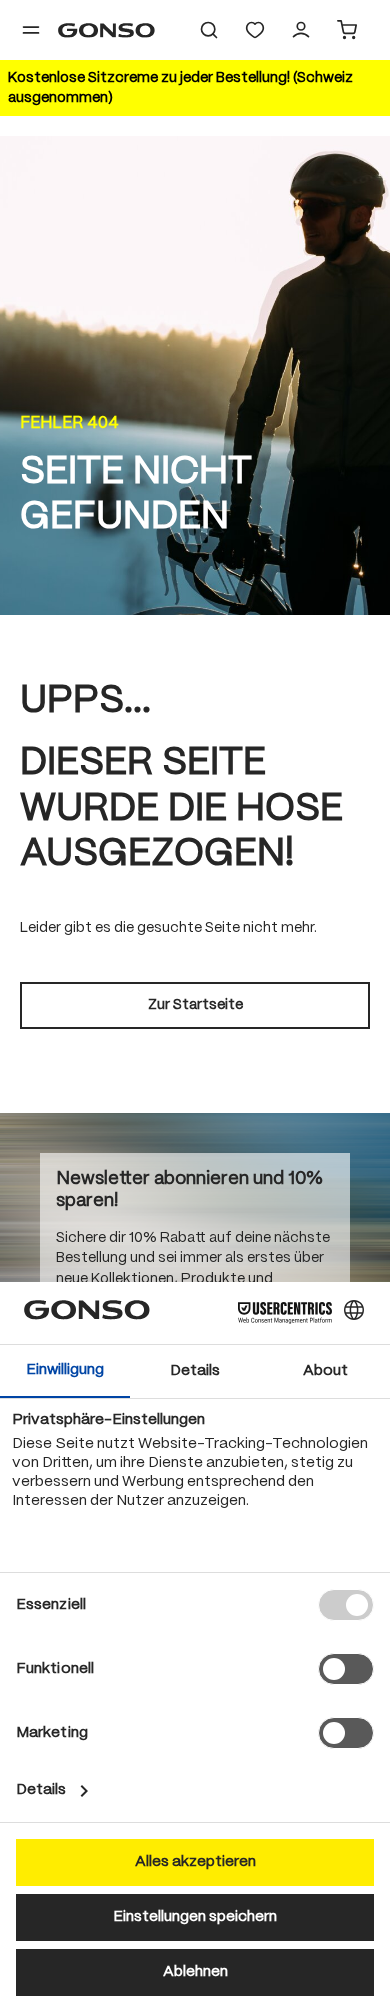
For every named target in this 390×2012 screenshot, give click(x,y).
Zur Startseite (195, 1005)
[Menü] (31, 30)
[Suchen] (209, 30)
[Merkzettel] (255, 30)
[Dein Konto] (301, 30)
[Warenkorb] (347, 30)
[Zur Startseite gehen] (106, 30)
